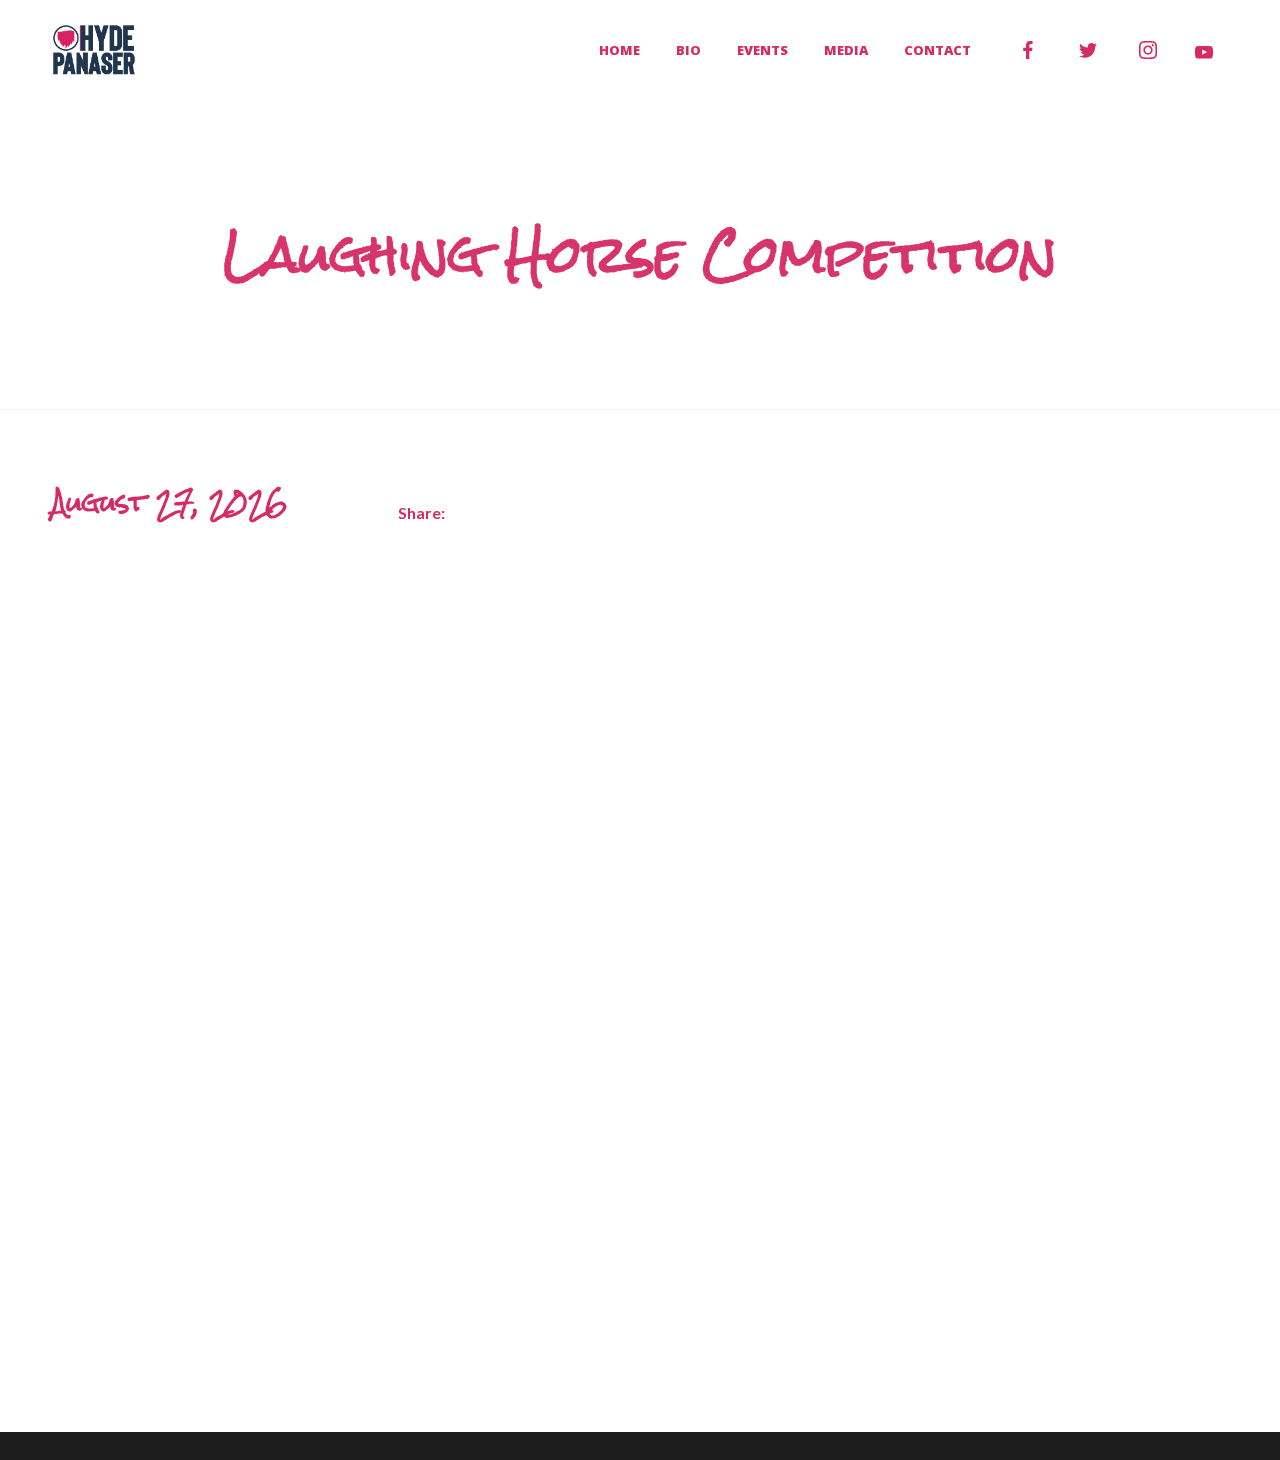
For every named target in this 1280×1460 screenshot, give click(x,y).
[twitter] (1088, 50)
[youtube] (1204, 52)
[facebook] (1028, 50)
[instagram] (1148, 50)
